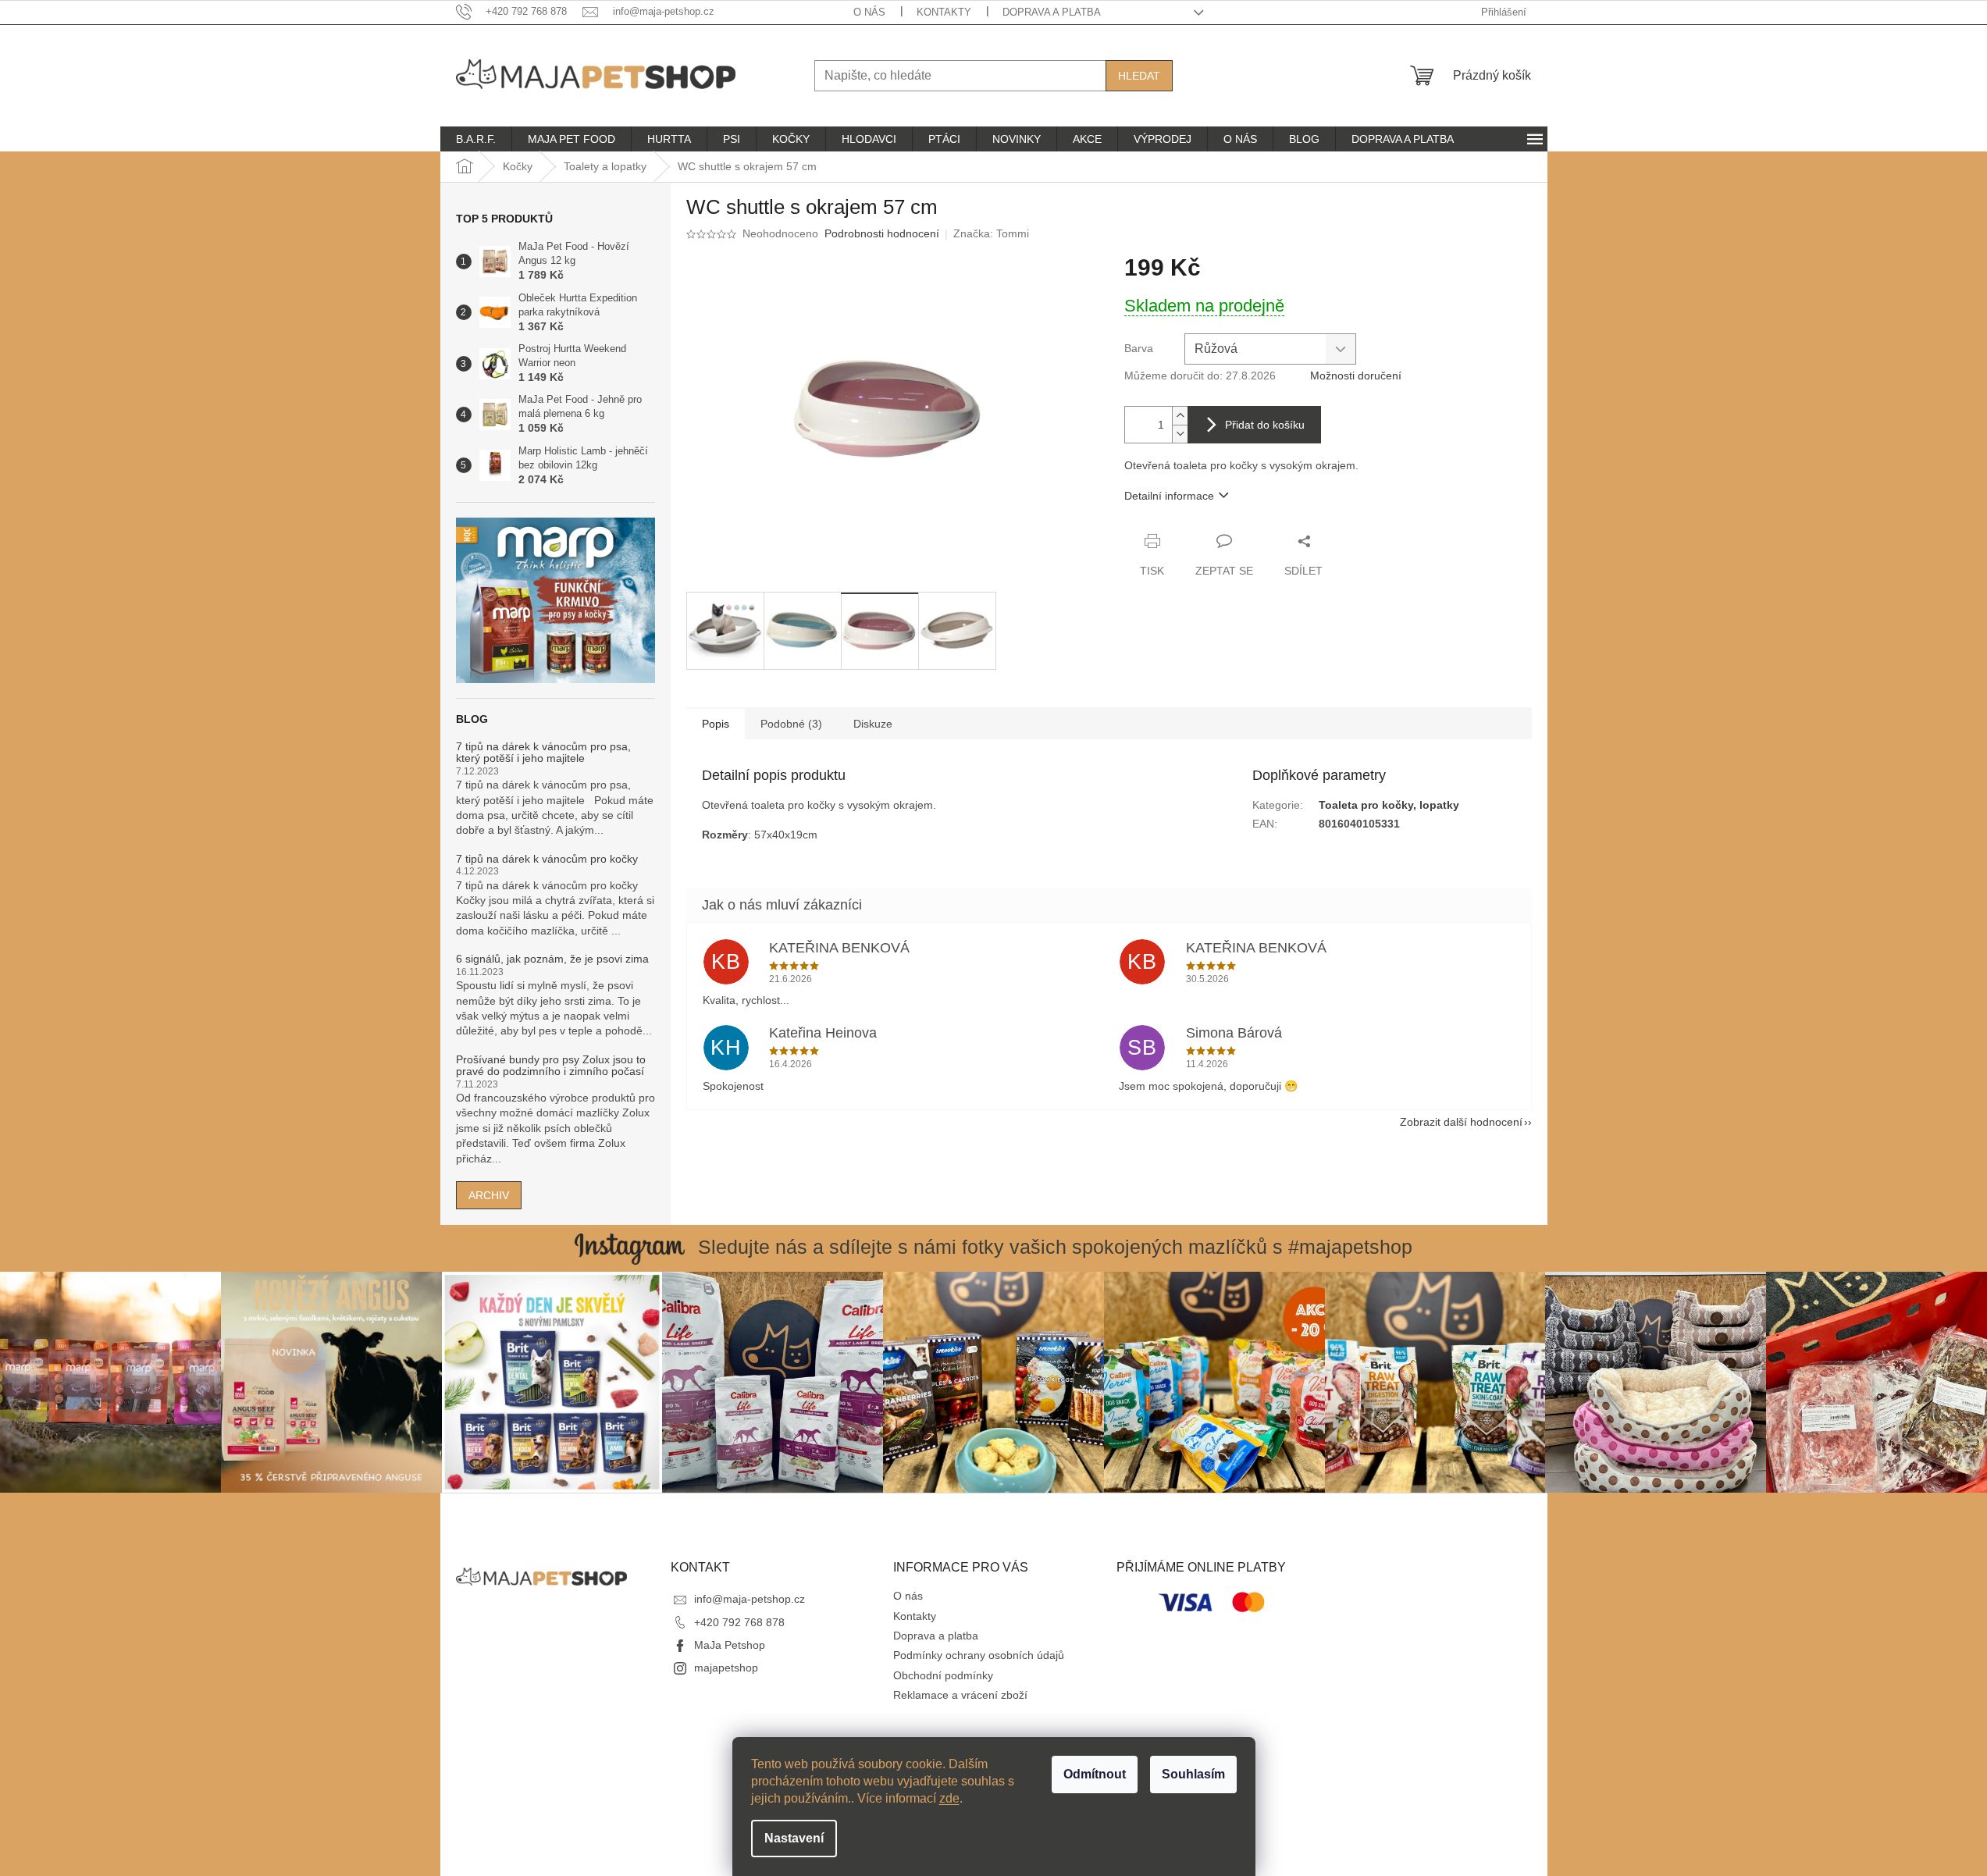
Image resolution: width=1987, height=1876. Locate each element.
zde (949, 1798)
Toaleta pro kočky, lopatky (1389, 805)
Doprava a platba (1052, 12)
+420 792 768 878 (739, 1622)
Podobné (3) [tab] (791, 724)
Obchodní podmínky (943, 1675)
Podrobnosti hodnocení (882, 233)
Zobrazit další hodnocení (1461, 1122)
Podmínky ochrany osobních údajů (979, 1655)
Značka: (991, 233)
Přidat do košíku (1265, 425)
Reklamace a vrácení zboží (960, 1695)
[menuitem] (476, 139)
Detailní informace (1169, 496)
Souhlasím (1193, 1774)
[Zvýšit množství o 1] (1180, 416)
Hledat (1139, 76)
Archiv (489, 1195)
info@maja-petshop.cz (750, 1599)
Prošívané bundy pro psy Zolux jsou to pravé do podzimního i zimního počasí (551, 1066)
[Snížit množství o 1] (1180, 434)
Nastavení (794, 1838)
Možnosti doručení (1356, 376)
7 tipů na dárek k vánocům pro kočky (547, 859)
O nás (869, 12)
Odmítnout (1095, 1774)
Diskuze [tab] (873, 724)
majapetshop (726, 1668)
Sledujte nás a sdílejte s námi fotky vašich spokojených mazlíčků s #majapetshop (1055, 1247)
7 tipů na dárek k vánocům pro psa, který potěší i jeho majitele (543, 753)
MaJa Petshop (730, 1645)
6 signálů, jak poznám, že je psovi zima (552, 959)
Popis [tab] (716, 724)
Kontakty (944, 12)
